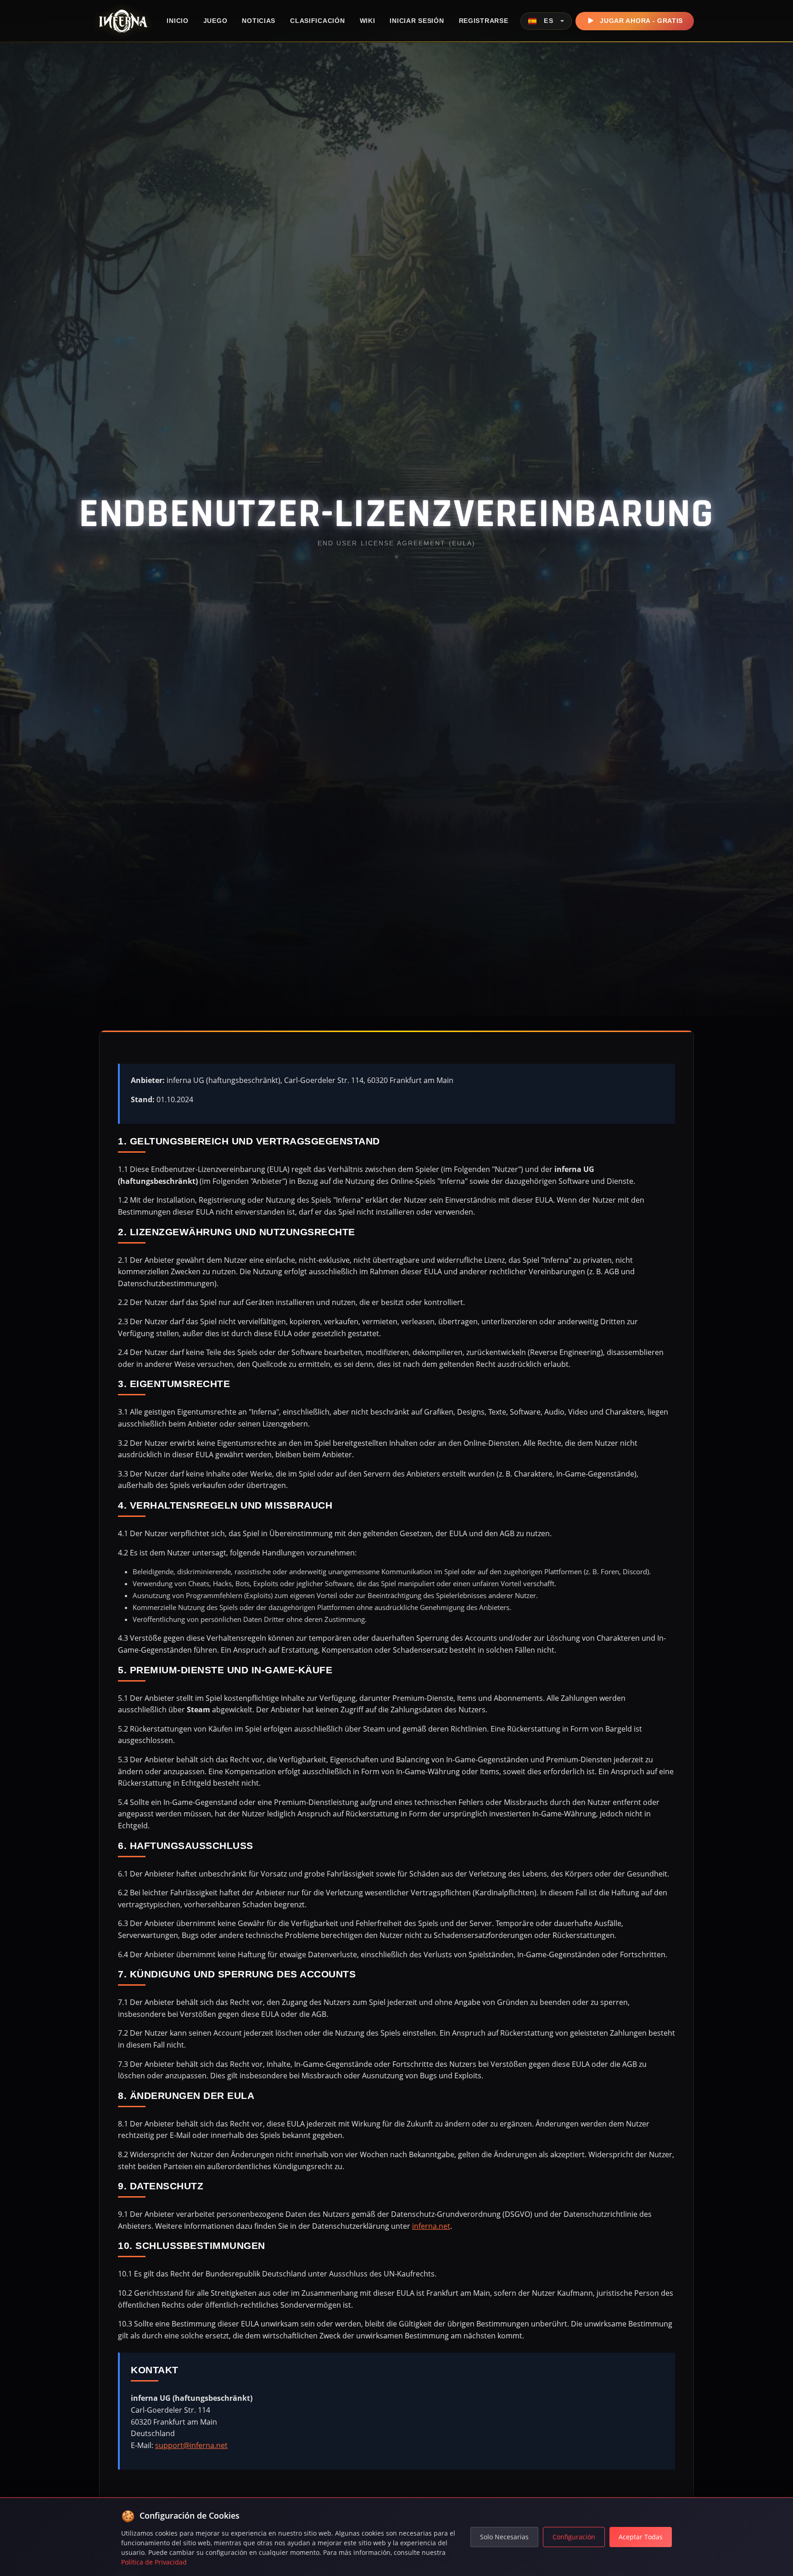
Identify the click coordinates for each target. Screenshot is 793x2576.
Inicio (177, 21)
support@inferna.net (191, 2445)
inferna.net (431, 2226)
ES (549, 21)
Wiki (368, 21)
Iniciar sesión (417, 21)
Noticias (259, 21)
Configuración (574, 2537)
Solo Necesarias (504, 2537)
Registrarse (484, 21)
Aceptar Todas (641, 2537)
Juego (215, 21)
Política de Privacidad (154, 2562)
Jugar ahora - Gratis (641, 21)
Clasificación (317, 21)
